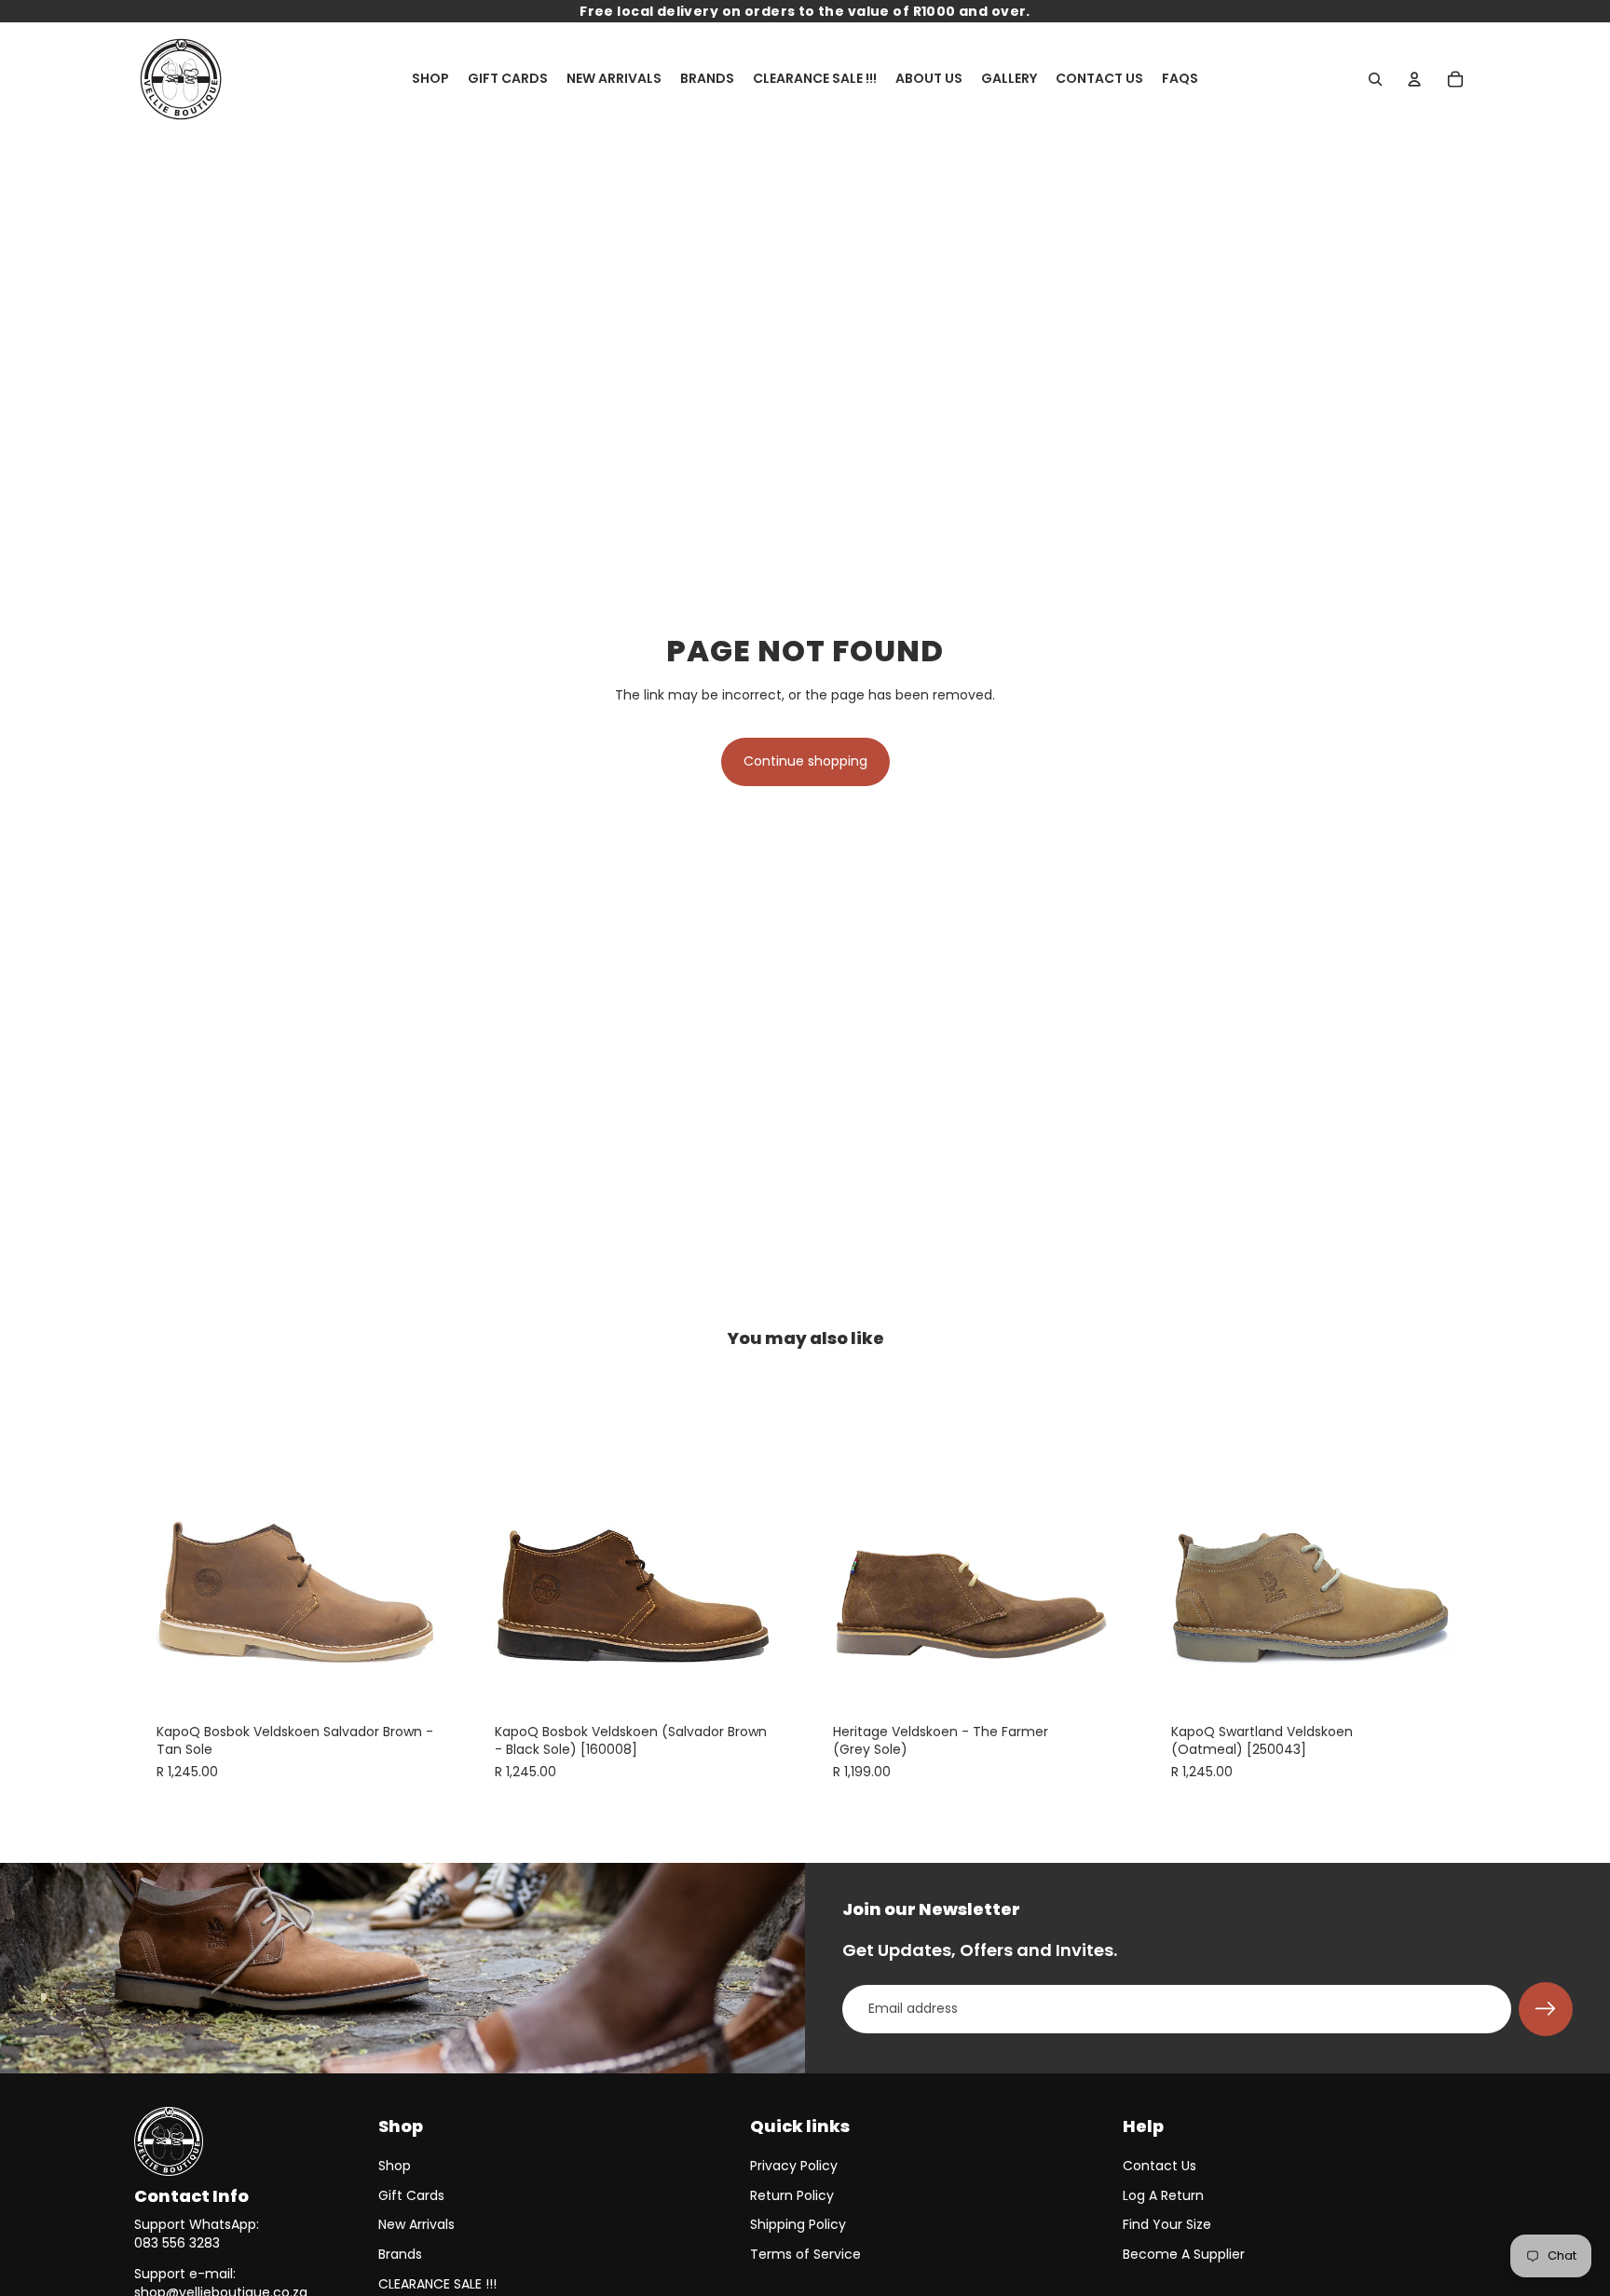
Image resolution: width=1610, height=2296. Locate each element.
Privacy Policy (794, 2166)
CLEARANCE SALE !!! (437, 2284)
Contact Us (1160, 2166)
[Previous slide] (162, 1537)
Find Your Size (1167, 2224)
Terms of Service (805, 2254)
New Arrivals (416, 2224)
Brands (400, 2254)
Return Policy (792, 2195)
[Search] (1375, 79)
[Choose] (432, 1672)
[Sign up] (1546, 2009)
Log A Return (1163, 2195)
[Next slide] (433, 1537)
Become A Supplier (1184, 2254)
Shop (395, 2166)
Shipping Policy (798, 2224)
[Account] (1414, 79)
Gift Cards (411, 2195)
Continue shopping (805, 761)
